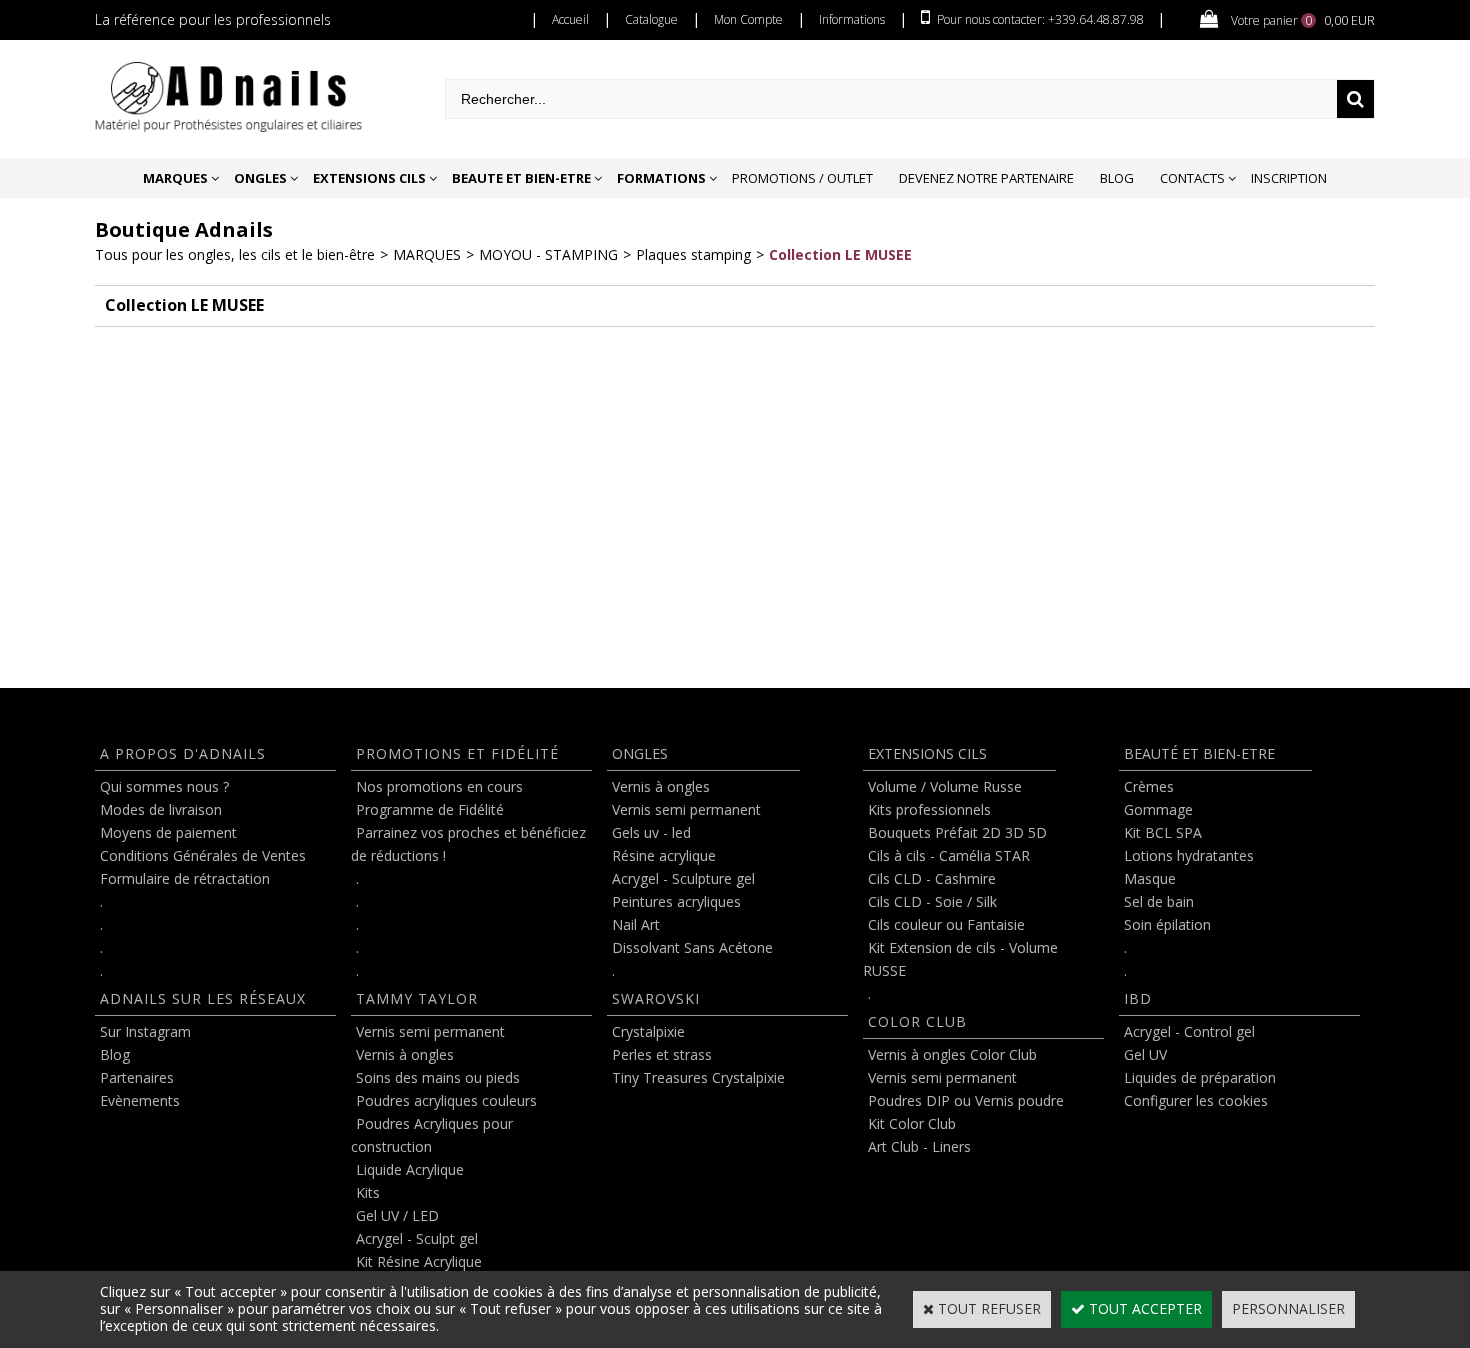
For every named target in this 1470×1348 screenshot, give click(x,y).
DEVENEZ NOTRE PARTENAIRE (986, 178)
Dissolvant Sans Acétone (692, 947)
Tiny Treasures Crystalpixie (698, 1077)
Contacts (1192, 178)
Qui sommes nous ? (164, 786)
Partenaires (137, 1077)
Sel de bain (1159, 901)
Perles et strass (662, 1054)
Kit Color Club (912, 1123)
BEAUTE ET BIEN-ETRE (521, 178)
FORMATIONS (661, 178)
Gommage (1158, 809)
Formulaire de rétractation (185, 878)
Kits (368, 1192)
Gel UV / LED (397, 1215)
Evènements (140, 1100)
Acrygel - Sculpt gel (417, 1238)
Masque (1150, 878)
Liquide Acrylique (410, 1169)
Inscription (1289, 178)
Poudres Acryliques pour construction (432, 1135)
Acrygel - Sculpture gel (683, 878)
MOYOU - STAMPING (548, 254)
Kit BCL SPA (1163, 832)
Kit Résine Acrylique (419, 1261)
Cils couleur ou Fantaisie (946, 924)
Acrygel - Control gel (1189, 1031)
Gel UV (1145, 1054)
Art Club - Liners (919, 1146)
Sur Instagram (145, 1031)
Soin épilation (1167, 924)
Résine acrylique (664, 855)
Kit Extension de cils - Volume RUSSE (960, 959)
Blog (1117, 178)
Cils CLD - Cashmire (932, 878)
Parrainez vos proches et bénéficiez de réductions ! (468, 844)
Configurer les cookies (1196, 1100)
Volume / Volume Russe (945, 786)
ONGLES (260, 178)
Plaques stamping (693, 254)
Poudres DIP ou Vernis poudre (966, 1100)
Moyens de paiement (168, 832)
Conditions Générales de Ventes (203, 855)
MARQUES (175, 178)
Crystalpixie (648, 1031)
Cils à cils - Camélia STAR (949, 855)
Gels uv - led (651, 832)
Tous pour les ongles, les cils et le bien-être (235, 254)
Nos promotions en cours (439, 786)
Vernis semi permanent (430, 1031)
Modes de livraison (161, 809)
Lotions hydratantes (1189, 855)
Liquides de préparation (1200, 1077)
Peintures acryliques (676, 901)
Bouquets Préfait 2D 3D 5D (957, 832)
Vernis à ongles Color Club (952, 1054)
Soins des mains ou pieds (438, 1077)
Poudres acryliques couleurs (446, 1100)
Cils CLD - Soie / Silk (932, 901)
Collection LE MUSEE (840, 254)
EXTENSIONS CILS (369, 178)
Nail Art (636, 924)
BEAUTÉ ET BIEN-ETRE (1199, 753)
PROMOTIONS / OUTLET (802, 178)
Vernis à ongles (405, 1054)
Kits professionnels (929, 809)
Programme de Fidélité (430, 809)
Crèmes (1149, 786)
